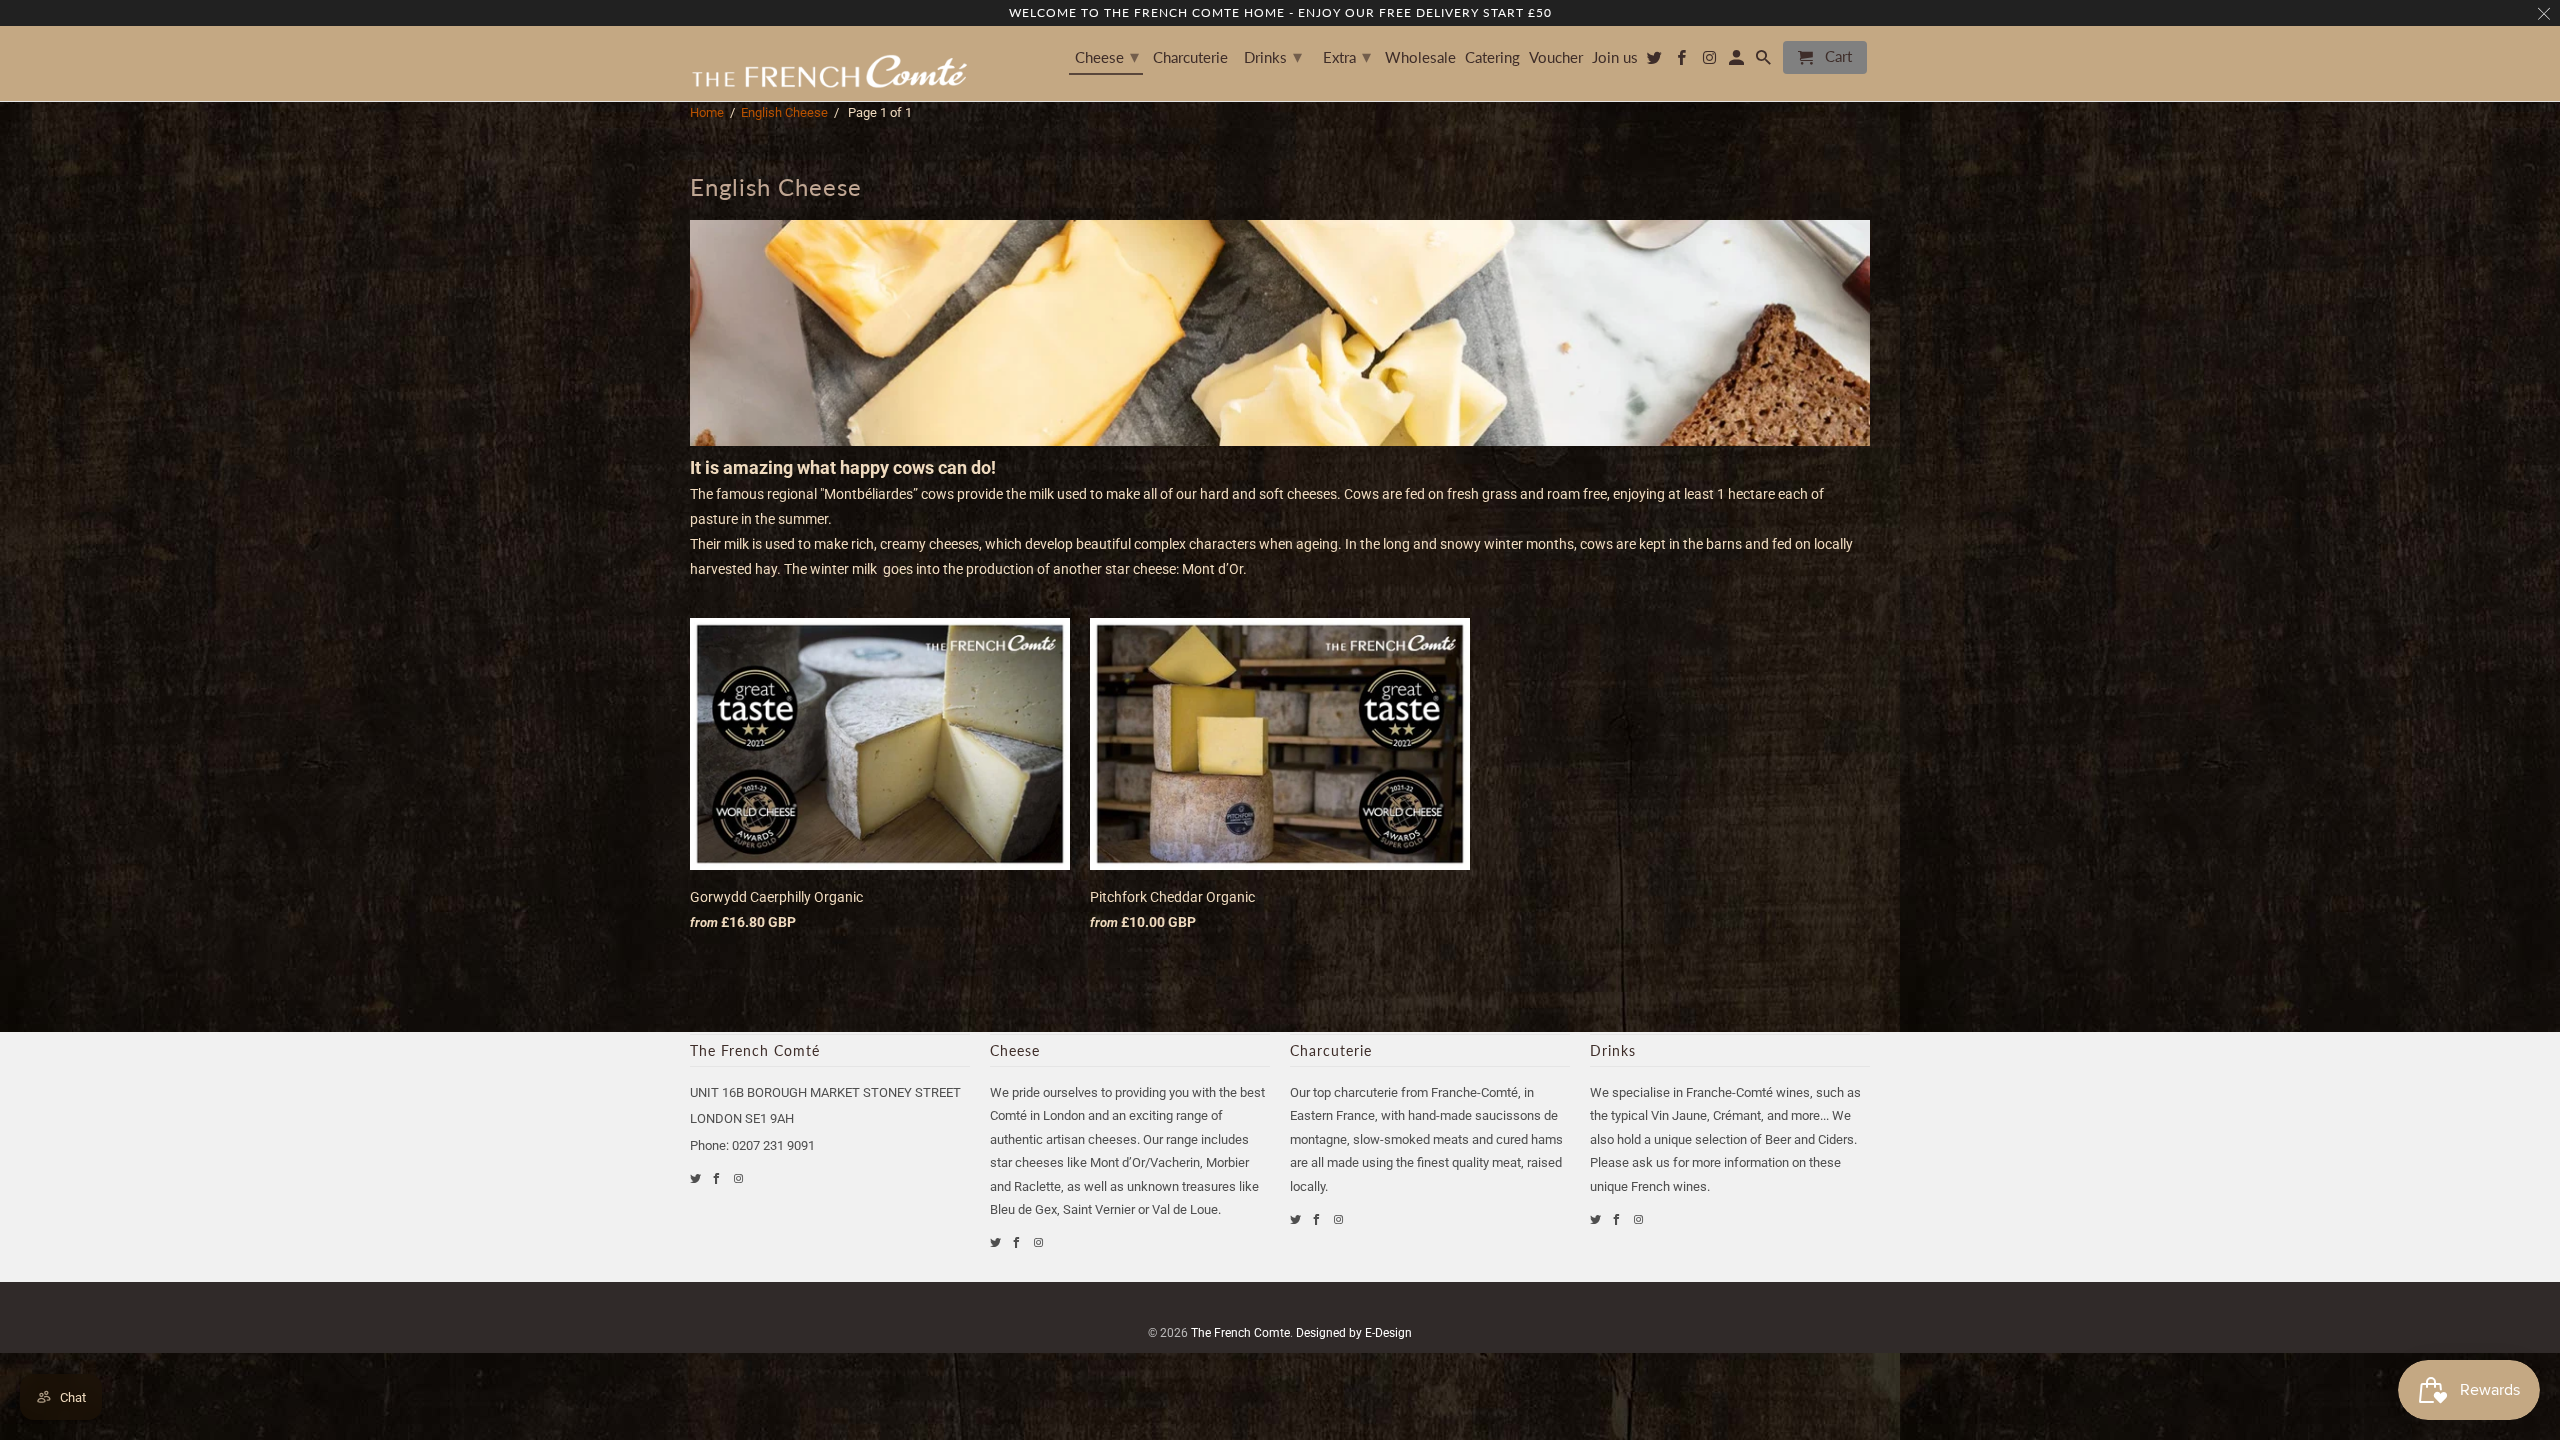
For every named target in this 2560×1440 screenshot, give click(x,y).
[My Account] (1738, 61)
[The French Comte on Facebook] (717, 1178)
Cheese (1107, 56)
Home (707, 112)
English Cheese (784, 112)
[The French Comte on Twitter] (696, 1178)
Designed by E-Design (1354, 1333)
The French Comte (1240, 1333)
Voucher (1556, 57)
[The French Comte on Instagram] (739, 1178)
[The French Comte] (830, 63)
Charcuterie (1190, 57)
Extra (1347, 56)
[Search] (1765, 61)
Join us (1615, 57)
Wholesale (1420, 57)
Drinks (1273, 56)
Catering (1492, 57)
